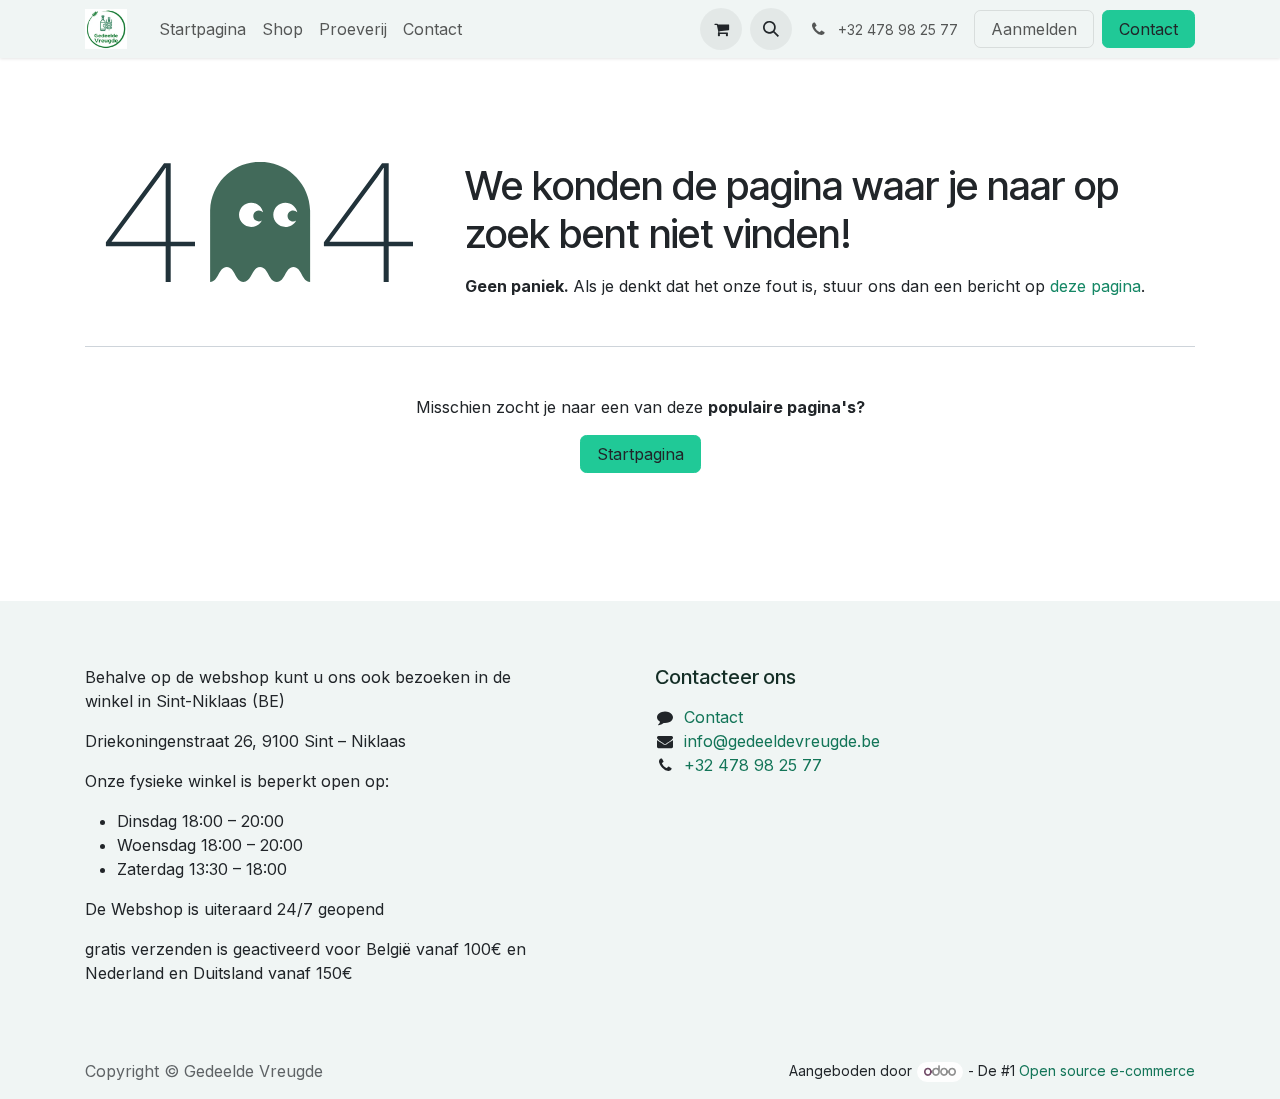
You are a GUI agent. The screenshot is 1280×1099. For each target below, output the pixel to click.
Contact (1148, 29)
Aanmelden (1034, 29)
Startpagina (640, 454)
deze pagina (1095, 286)
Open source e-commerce (1107, 1070)
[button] (771, 29)
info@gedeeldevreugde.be (782, 741)
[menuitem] (202, 29)
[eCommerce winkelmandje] (721, 29)
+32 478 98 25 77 (753, 765)
